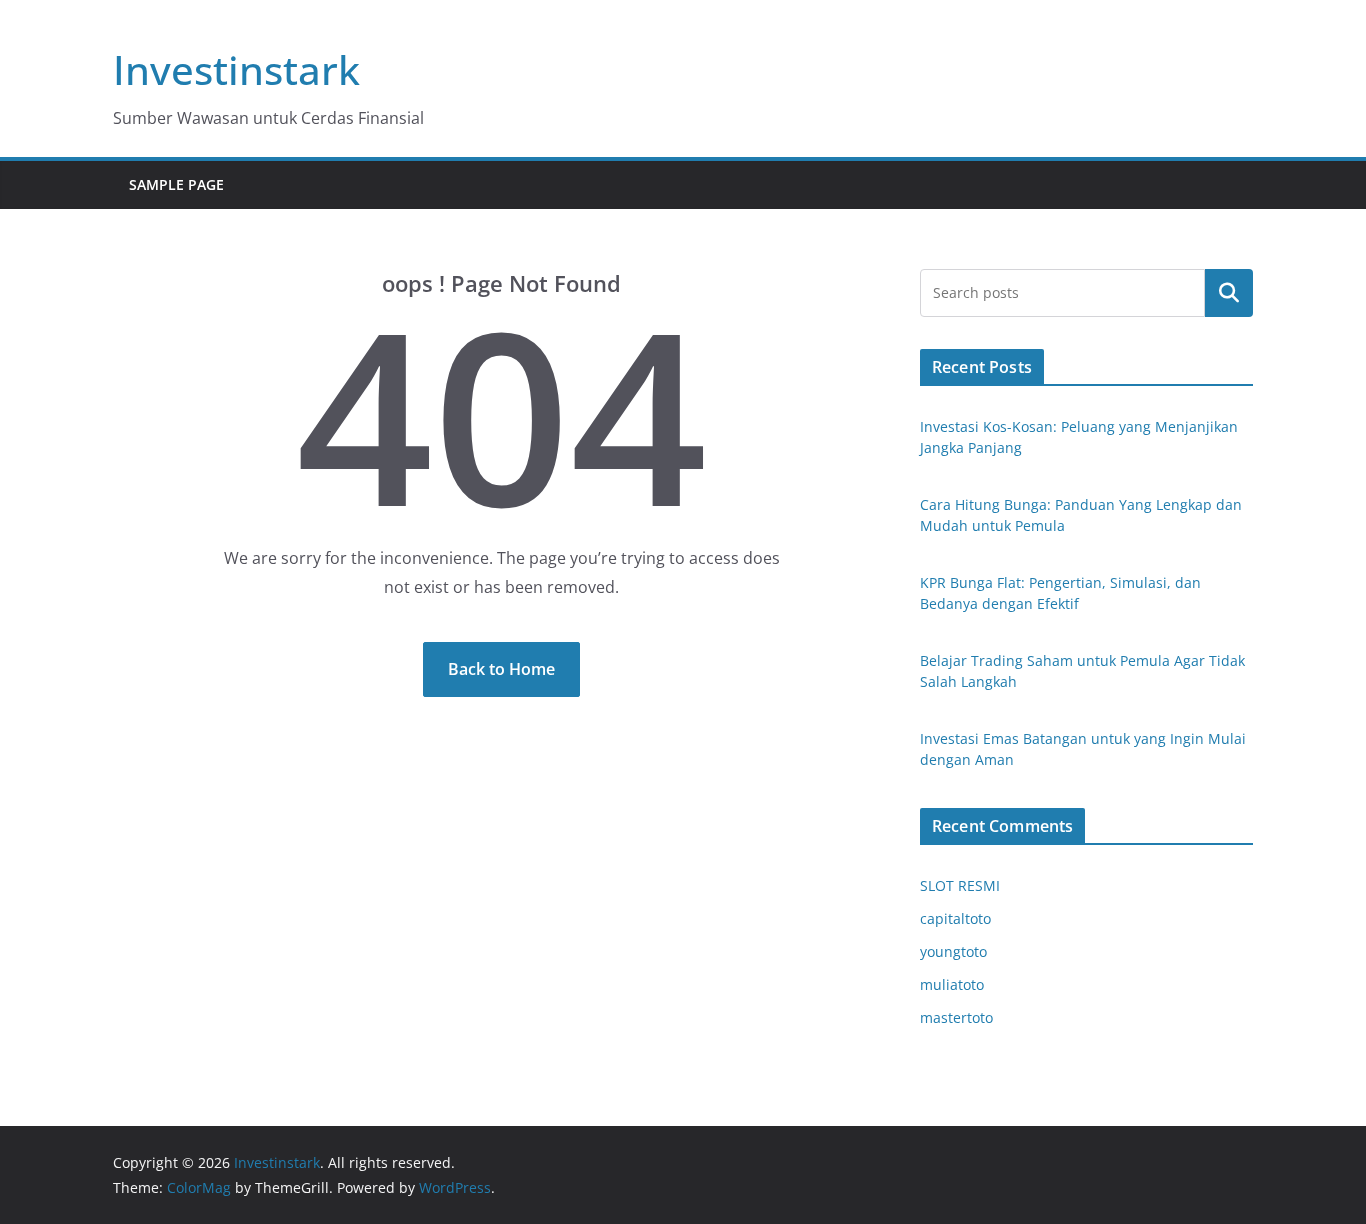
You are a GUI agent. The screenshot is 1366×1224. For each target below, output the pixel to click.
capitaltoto (955, 918)
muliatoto (952, 984)
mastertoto (956, 1017)
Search (1229, 293)
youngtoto (953, 951)
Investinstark (236, 69)
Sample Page (176, 184)
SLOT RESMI (960, 885)
